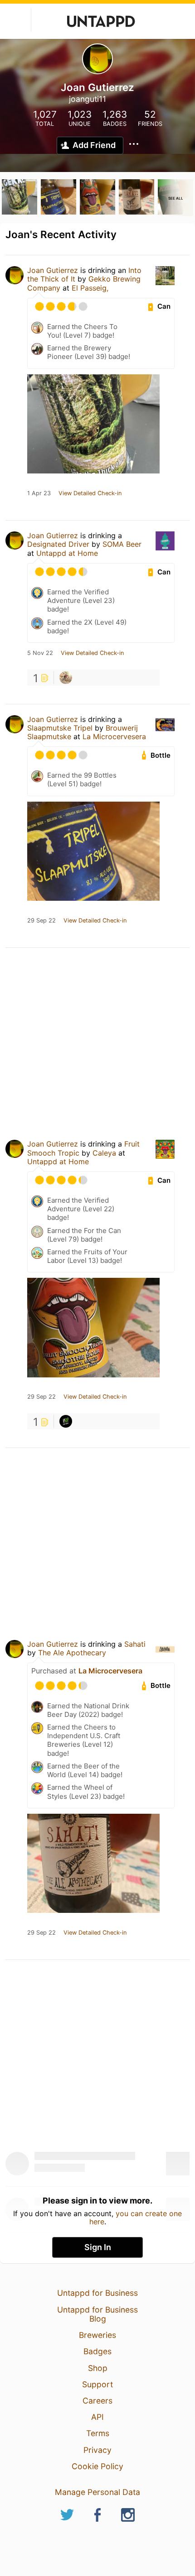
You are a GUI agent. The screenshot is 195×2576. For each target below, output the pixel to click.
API (97, 2417)
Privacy (97, 2450)
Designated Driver (58, 544)
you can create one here (136, 2218)
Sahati (135, 1644)
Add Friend (94, 145)
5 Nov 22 (40, 653)
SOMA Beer (122, 544)
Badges (97, 2351)
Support (97, 2384)
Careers (97, 2401)
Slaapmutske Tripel (60, 728)
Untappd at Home (67, 553)
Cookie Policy (97, 2466)
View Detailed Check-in (90, 493)
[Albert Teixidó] (66, 1421)
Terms (98, 2433)
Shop (98, 2368)
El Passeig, (90, 288)
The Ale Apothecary (72, 1653)
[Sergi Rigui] (66, 678)
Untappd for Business (97, 2293)
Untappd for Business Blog (97, 2314)
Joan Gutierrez (53, 270)
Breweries (97, 2335)
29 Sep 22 (41, 921)
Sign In (98, 2247)
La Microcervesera (114, 736)
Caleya (104, 1153)
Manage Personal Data (97, 2492)
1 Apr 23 (39, 493)
